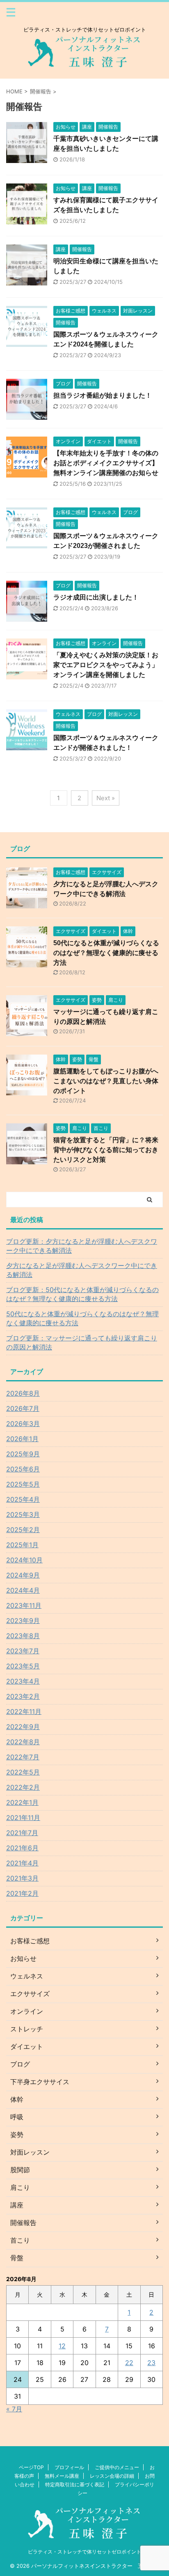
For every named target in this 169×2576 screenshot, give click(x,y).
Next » (106, 798)
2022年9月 (23, 1727)
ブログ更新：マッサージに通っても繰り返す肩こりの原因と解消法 (82, 1342)
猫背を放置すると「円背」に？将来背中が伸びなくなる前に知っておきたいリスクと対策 (106, 1150)
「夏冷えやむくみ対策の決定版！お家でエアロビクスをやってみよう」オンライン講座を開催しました (106, 665)
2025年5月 (23, 1484)
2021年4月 (22, 1863)
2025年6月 (23, 1469)
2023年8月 (23, 1636)
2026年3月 (23, 1424)
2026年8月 (23, 1393)
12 (62, 2346)
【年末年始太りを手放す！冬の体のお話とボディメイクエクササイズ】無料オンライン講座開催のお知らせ (106, 463)
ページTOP (31, 2467)
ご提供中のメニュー (117, 2467)
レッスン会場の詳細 (112, 2476)
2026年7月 (23, 1408)
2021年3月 (22, 1878)
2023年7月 (23, 1651)
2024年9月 (23, 1575)
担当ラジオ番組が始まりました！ (103, 395)
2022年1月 (22, 1802)
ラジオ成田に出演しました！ (96, 597)
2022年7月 (23, 1757)
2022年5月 (23, 1772)
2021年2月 (22, 1893)
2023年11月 (24, 1605)
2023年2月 (23, 1696)
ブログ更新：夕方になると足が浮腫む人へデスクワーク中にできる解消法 (82, 1246)
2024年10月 (24, 1560)
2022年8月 (23, 1742)
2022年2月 (23, 1787)
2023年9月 (23, 1621)
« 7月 (14, 2409)
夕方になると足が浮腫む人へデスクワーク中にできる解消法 (82, 1270)
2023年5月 (23, 1666)
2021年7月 (22, 1833)
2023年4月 (23, 1681)
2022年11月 (24, 1711)
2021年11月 (23, 1818)
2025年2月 (23, 1530)
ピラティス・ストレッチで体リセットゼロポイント (84, 2552)
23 (151, 2363)
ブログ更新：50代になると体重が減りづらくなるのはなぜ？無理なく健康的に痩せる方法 (82, 1294)
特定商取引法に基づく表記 (75, 2484)
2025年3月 (23, 1514)
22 (129, 2363)
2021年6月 (22, 1848)
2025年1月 (22, 1545)
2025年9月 (23, 1454)
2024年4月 (23, 1590)
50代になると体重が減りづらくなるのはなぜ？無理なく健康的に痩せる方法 (106, 953)
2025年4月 (23, 1499)
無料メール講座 (62, 2476)
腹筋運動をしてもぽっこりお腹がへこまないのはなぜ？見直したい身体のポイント (106, 1081)
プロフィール (69, 2467)
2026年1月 (22, 1439)
